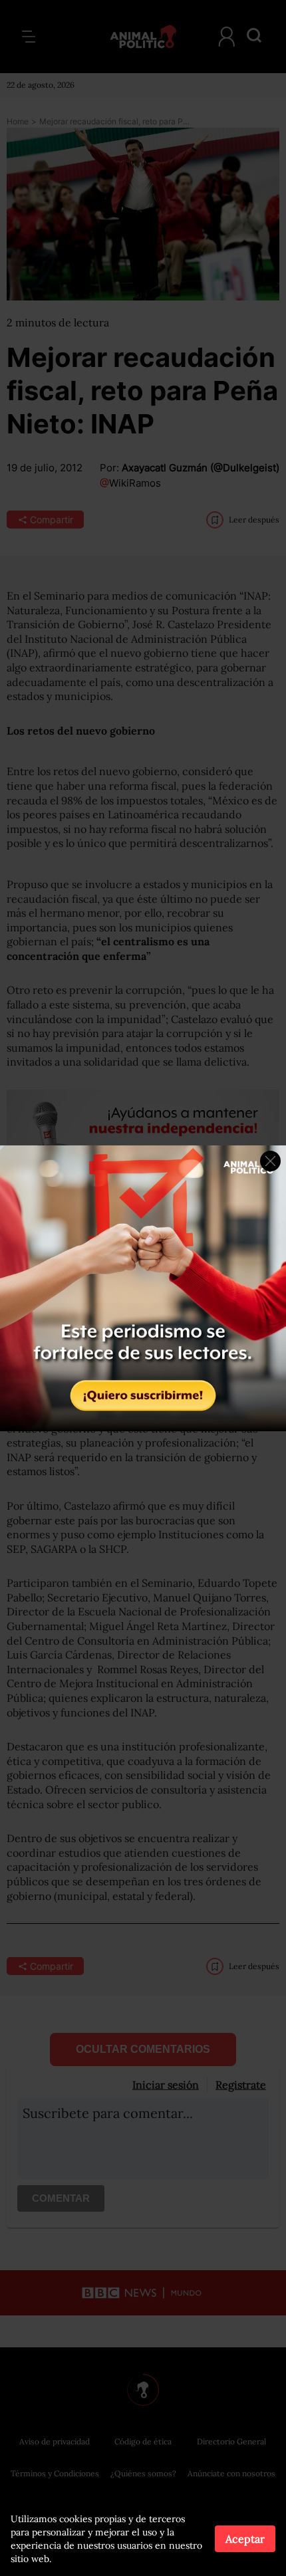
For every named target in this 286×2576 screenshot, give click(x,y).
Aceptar (245, 2539)
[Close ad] (270, 1161)
